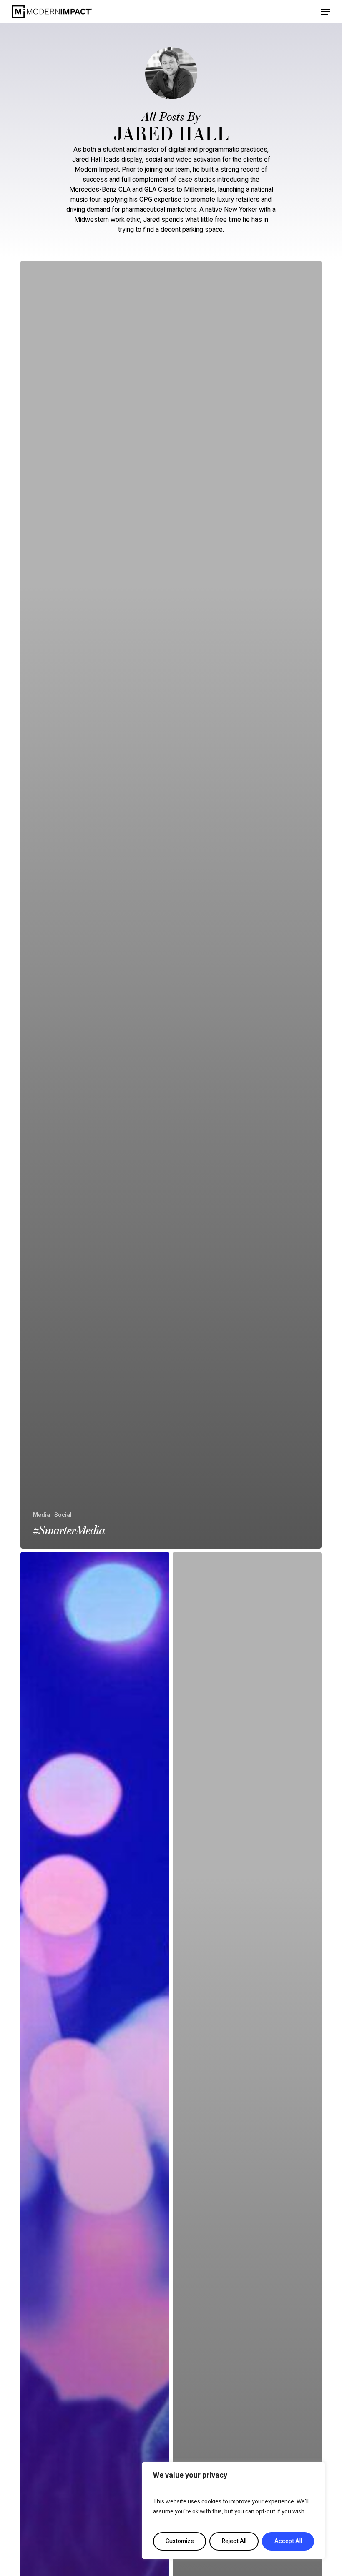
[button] (326, 12)
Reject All (234, 2541)
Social (63, 1515)
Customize (180, 2541)
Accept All (288, 2541)
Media (41, 1515)
